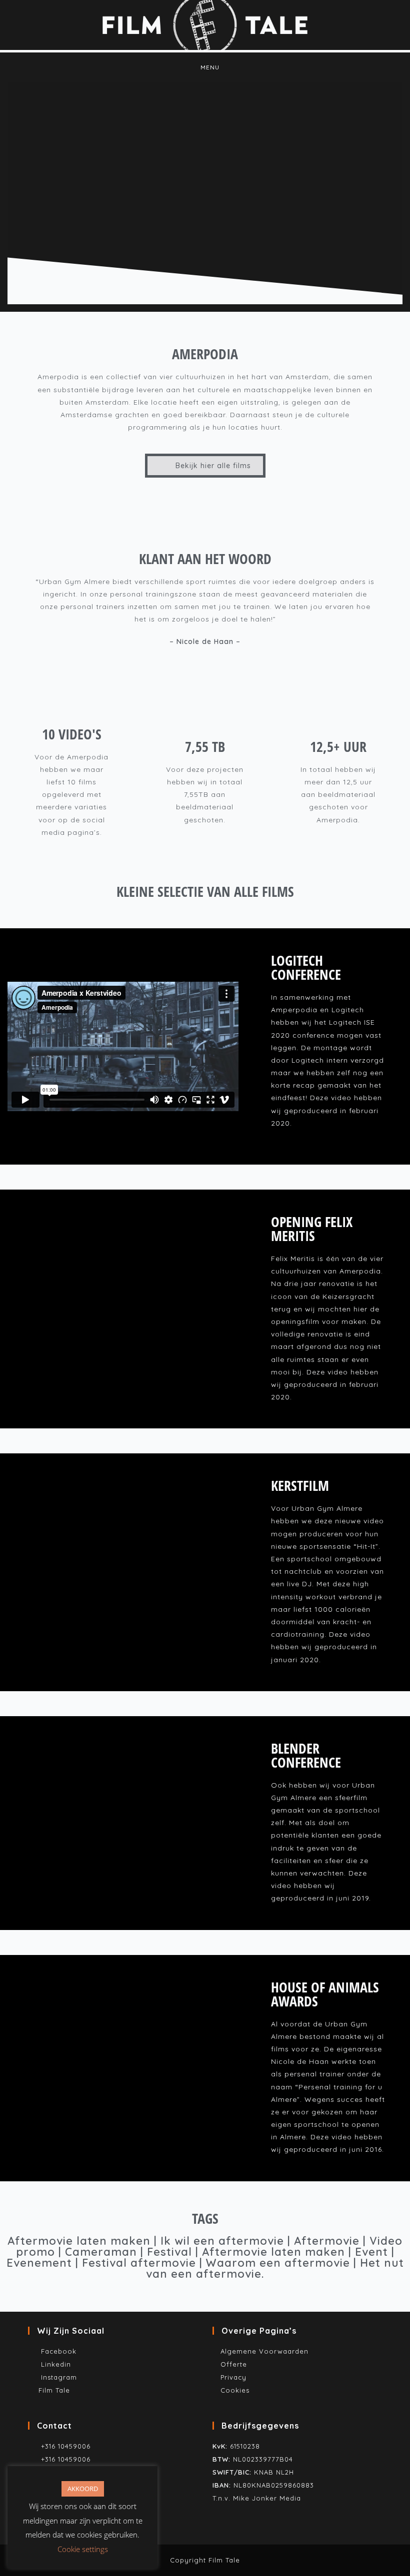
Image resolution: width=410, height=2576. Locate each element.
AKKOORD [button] (83, 2489)
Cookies (235, 2390)
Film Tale (54, 2390)
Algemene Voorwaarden (264, 2351)
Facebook (56, 2351)
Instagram (58, 2377)
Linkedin (55, 2364)
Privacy (233, 2377)
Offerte (234, 2364)
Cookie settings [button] (83, 2549)
